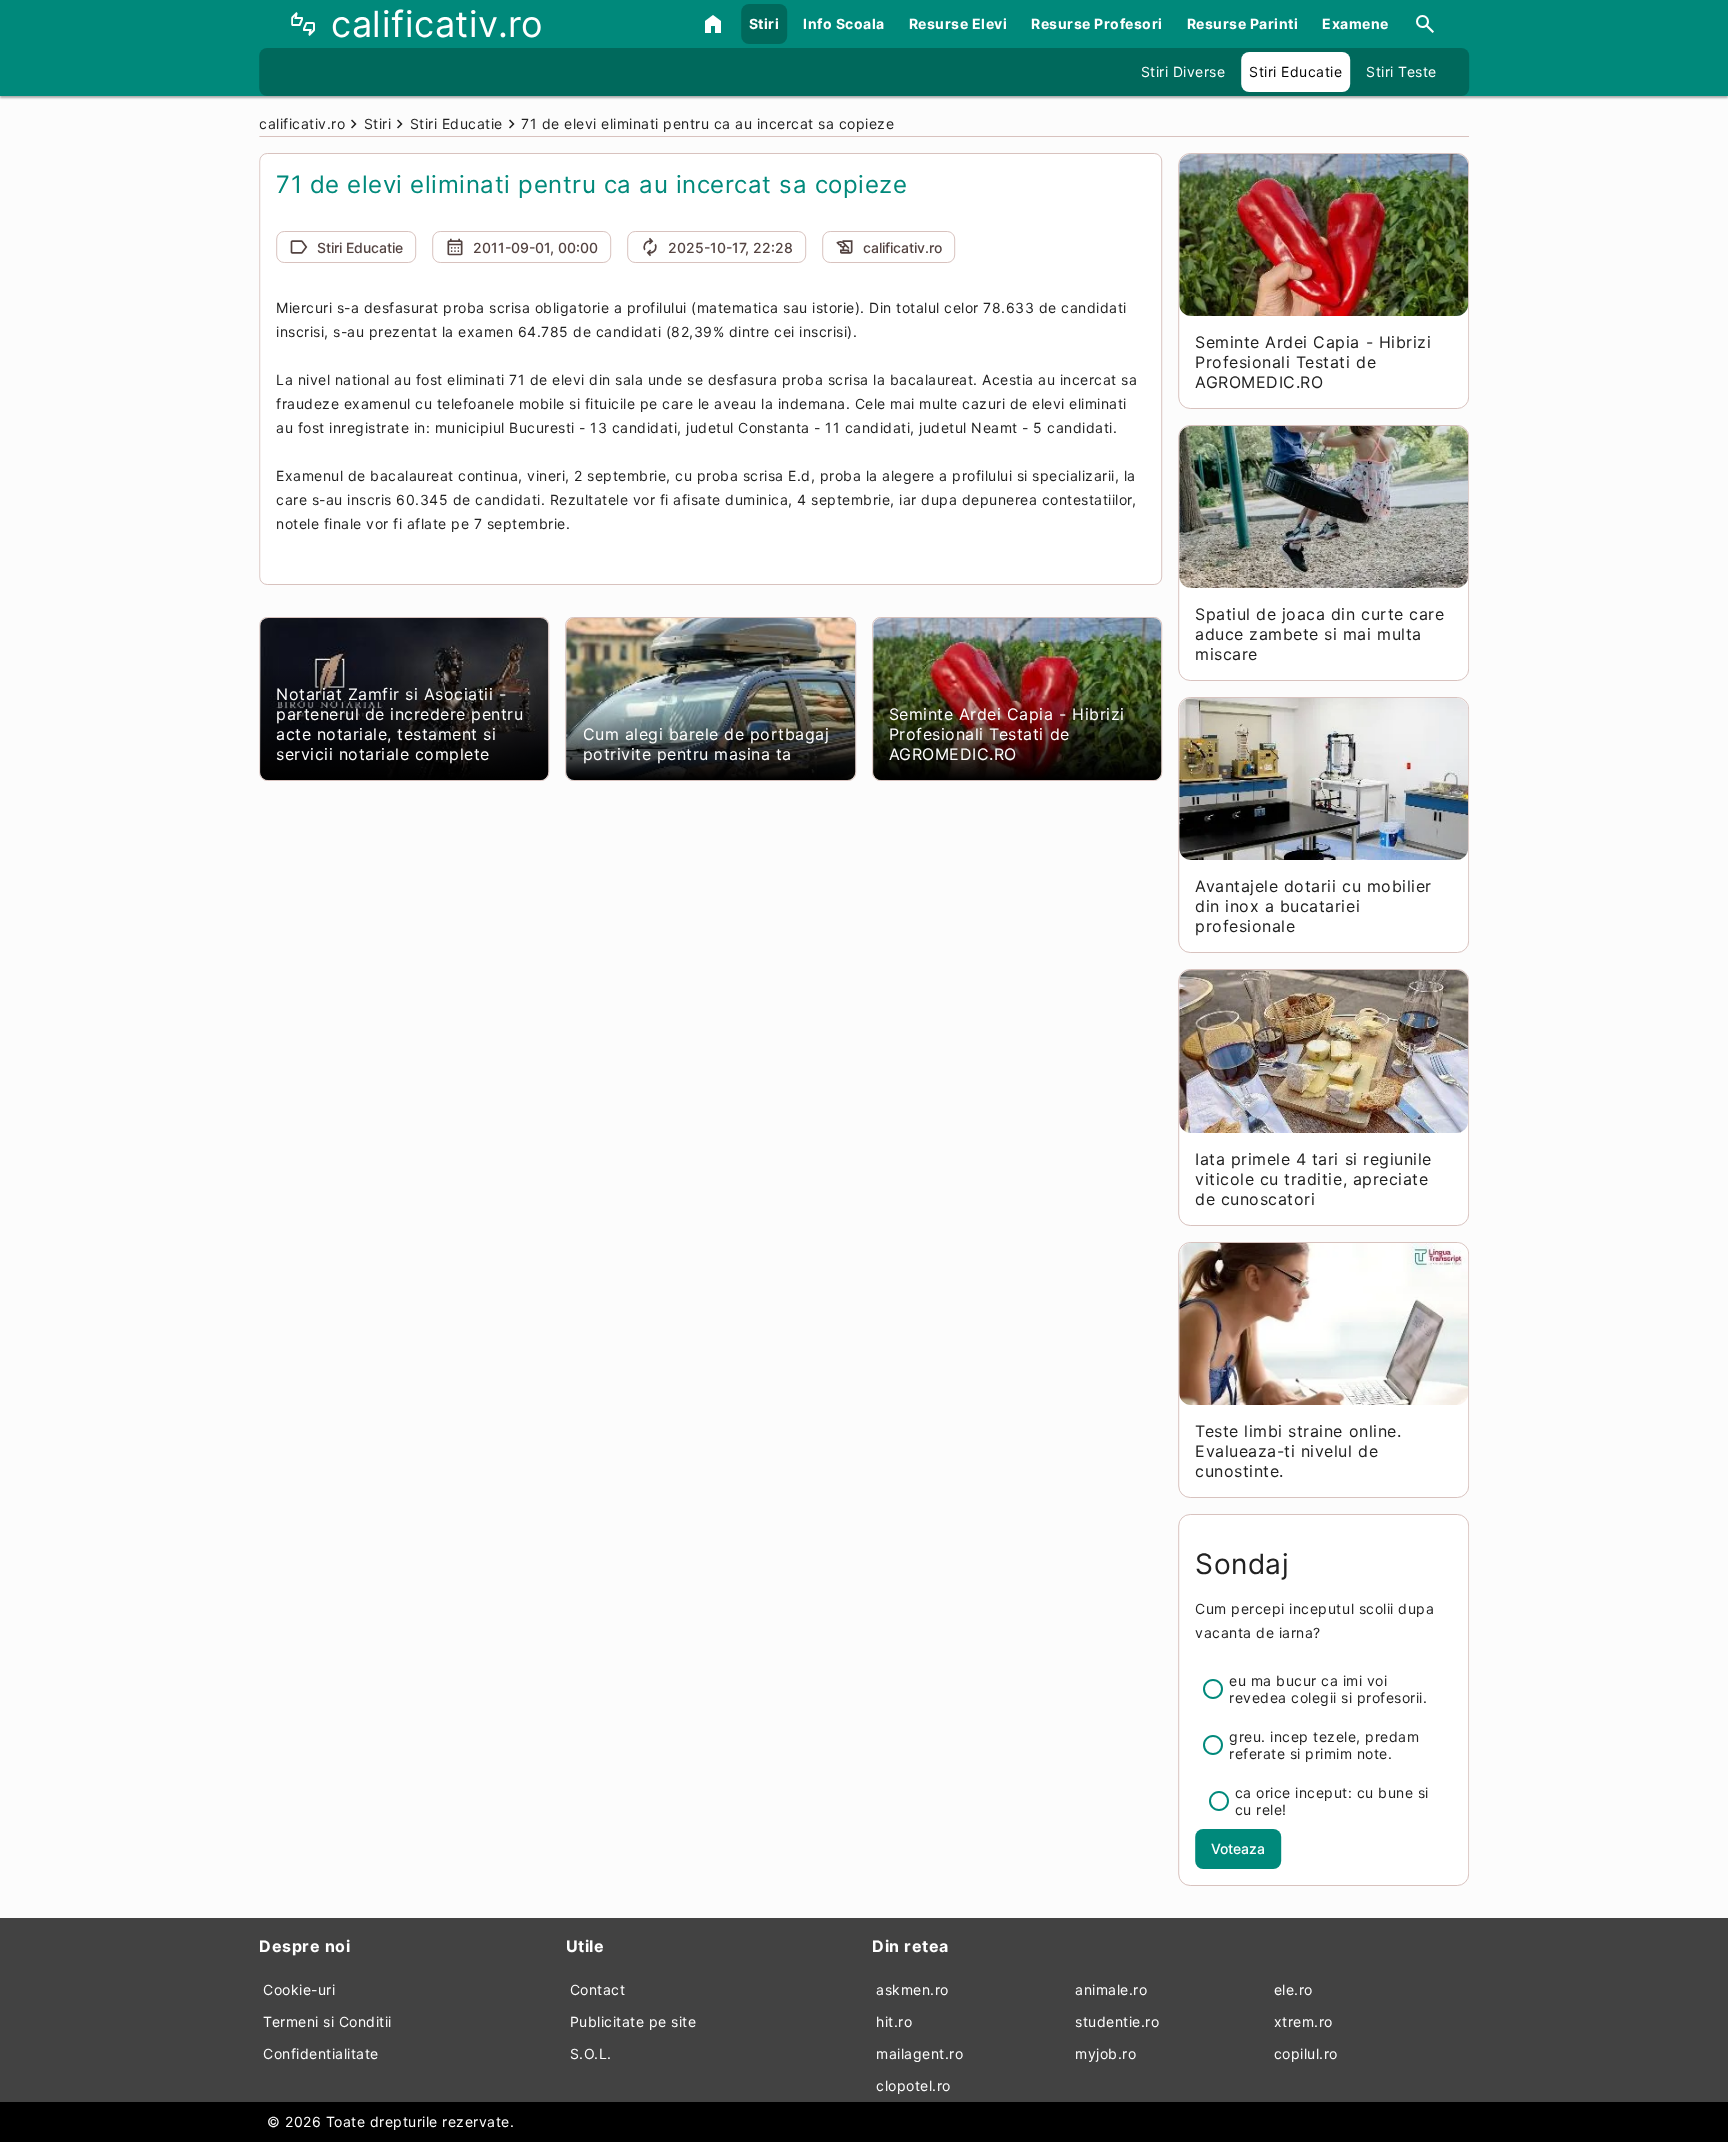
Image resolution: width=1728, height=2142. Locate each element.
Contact (598, 1989)
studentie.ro (1117, 2021)
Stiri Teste (1401, 71)
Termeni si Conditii (327, 2021)
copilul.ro (1306, 2053)
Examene (1355, 23)
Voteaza (1238, 1848)
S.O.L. (591, 2053)
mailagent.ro (919, 2053)
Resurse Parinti (1243, 23)
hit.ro (894, 2021)
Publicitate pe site (633, 2021)
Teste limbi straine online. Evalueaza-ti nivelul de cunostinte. (1298, 1451)
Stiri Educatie (1295, 71)
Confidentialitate (321, 2053)
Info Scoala (844, 23)
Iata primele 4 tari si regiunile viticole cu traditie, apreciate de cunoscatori (1313, 1179)
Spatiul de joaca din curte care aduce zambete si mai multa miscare (1319, 634)
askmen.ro (912, 1989)
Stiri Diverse (1183, 71)
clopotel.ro (913, 2085)
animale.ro (1111, 1989)
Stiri (764, 23)
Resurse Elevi (958, 23)
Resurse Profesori (1097, 23)
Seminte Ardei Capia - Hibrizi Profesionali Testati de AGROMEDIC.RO (1007, 734)
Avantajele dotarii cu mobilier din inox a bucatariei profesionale (1313, 906)
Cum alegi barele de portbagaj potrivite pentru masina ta (706, 744)
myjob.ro (1105, 2053)
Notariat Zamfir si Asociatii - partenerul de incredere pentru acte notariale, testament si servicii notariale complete (399, 724)
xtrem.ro (1303, 2021)
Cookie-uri (299, 1989)
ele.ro (1293, 1989)
